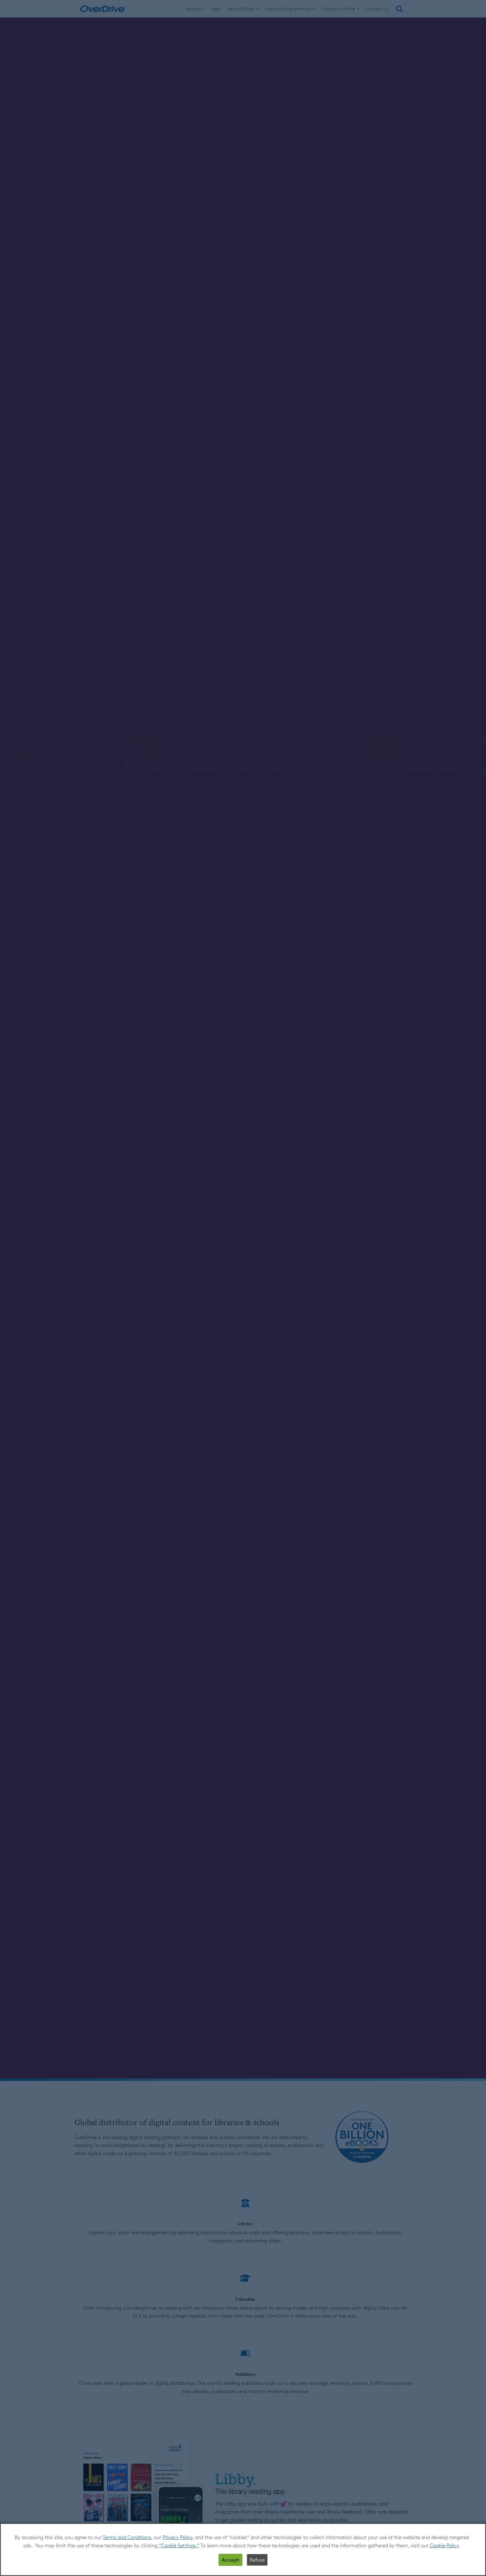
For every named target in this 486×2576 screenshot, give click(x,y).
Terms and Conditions (127, 2537)
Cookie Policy (444, 2545)
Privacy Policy (177, 2537)
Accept (230, 2560)
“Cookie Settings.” (179, 2545)
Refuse (257, 2560)
